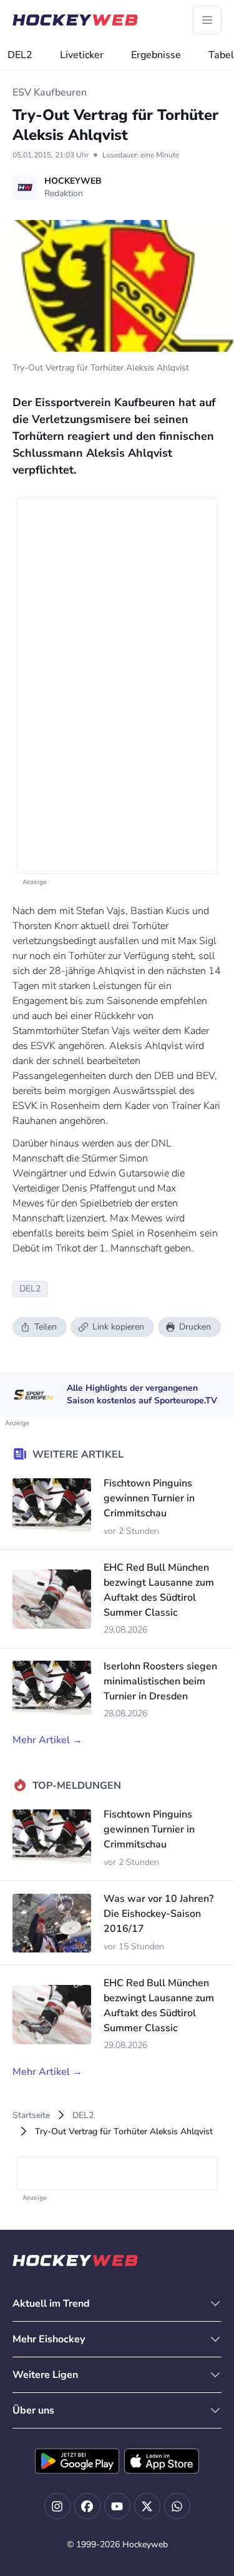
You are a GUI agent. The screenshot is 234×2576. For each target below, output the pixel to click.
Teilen (46, 1327)
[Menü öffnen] (207, 20)
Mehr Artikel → (47, 1740)
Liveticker (82, 55)
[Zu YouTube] (117, 2506)
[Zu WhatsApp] (177, 2506)
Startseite (31, 2115)
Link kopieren (118, 1327)
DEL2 (20, 55)
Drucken (195, 1327)
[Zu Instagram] (57, 2506)
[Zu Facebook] (87, 2506)
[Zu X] (147, 2506)
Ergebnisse (156, 55)
